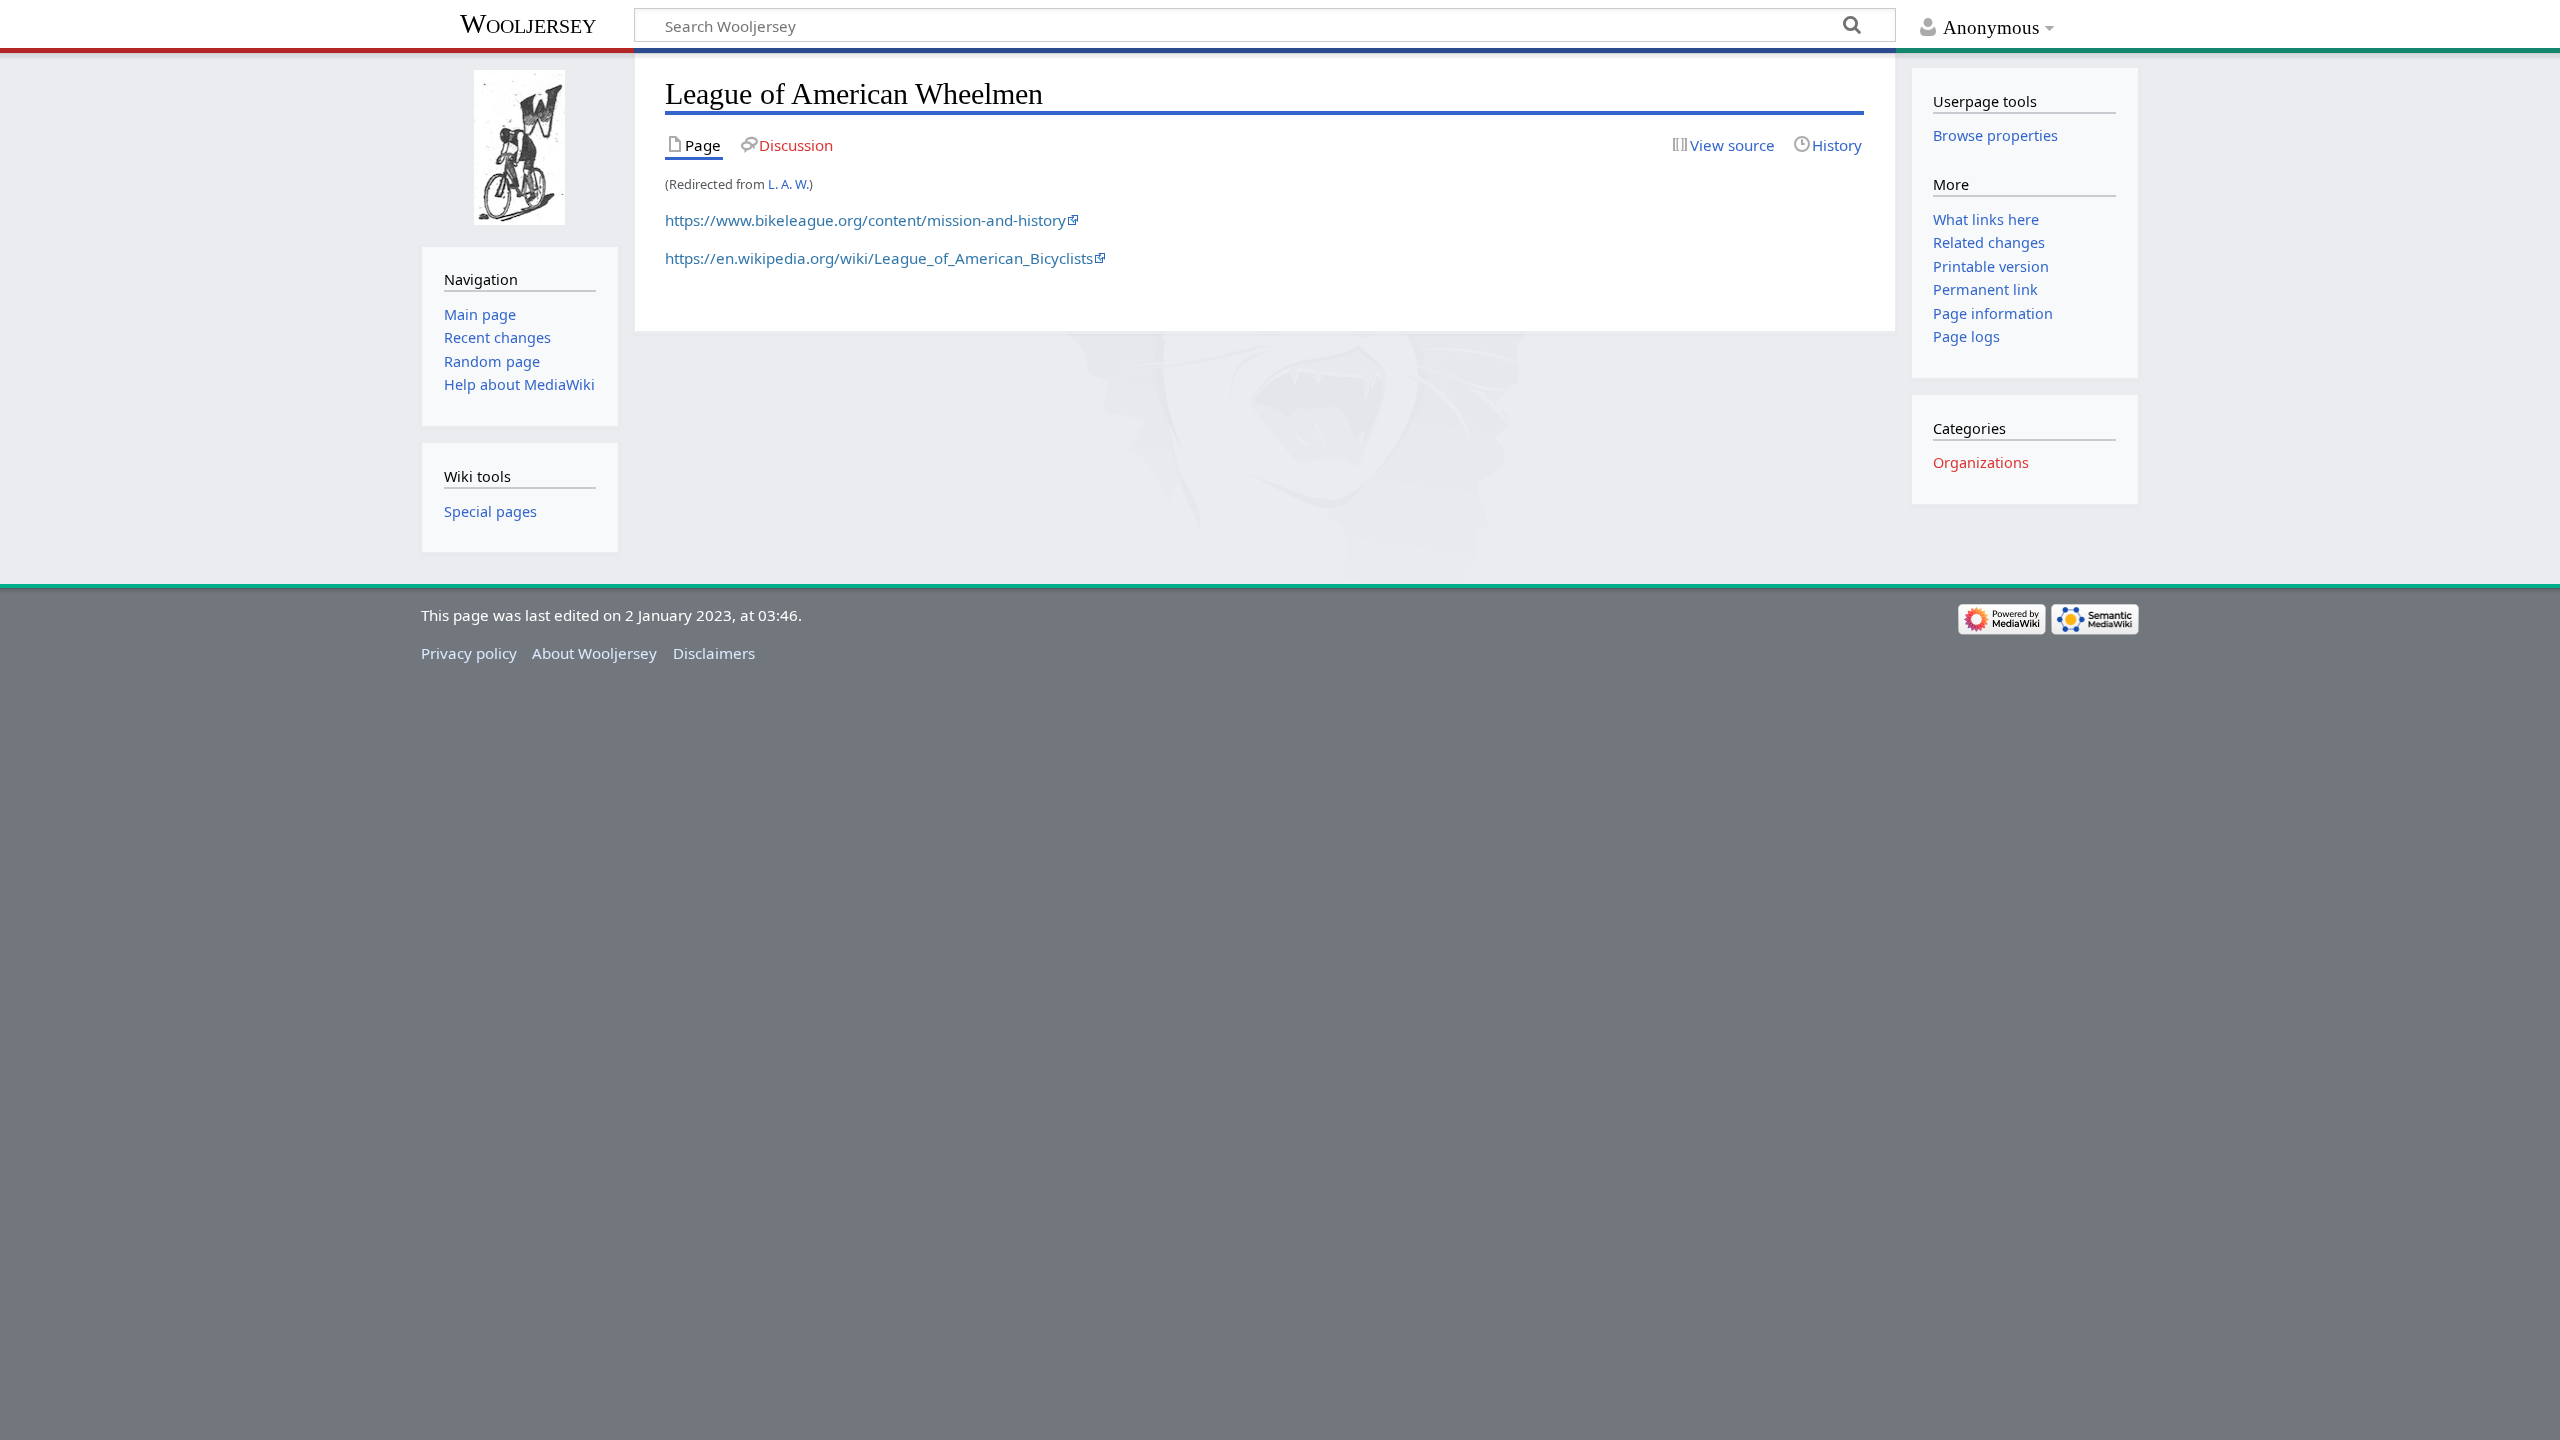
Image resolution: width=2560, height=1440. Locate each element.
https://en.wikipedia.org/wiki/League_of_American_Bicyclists (879, 258)
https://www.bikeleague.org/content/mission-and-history (865, 220)
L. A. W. (788, 184)
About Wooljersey (594, 653)
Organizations (1981, 462)
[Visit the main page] (519, 147)
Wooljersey (528, 23)
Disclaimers (714, 653)
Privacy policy (469, 653)
